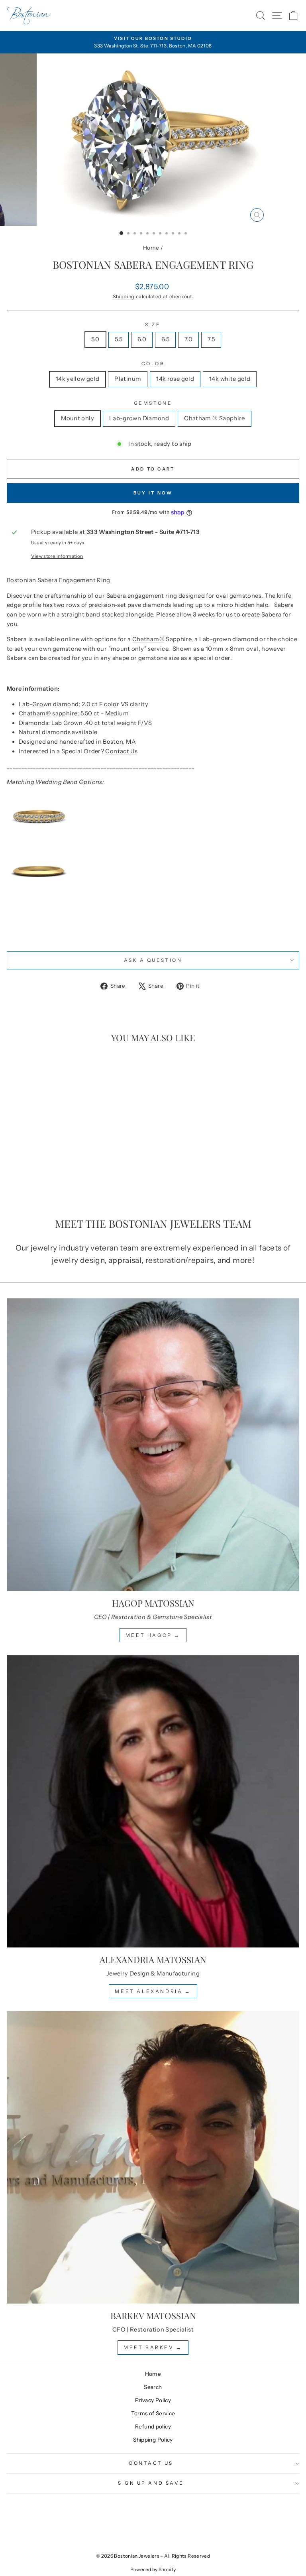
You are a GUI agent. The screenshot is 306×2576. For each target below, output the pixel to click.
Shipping (124, 296)
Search (153, 2387)
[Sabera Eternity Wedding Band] (153, 817)
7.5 (211, 339)
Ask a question (153, 960)
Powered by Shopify (153, 2569)
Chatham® (148, 639)
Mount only (77, 418)
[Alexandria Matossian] (153, 1801)
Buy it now (153, 493)
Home (151, 248)
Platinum (128, 379)
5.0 (95, 339)
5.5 (119, 339)
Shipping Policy (153, 2440)
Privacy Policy (153, 2400)
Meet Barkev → (153, 2347)
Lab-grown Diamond (139, 418)
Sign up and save (151, 2483)
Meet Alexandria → (153, 1991)
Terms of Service (153, 2413)
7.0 (188, 339)
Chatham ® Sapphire (215, 418)
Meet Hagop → (153, 1635)
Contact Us (121, 751)
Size (153, 325)
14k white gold (230, 379)
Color (153, 364)
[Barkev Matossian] (153, 2157)
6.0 (142, 339)
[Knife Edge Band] (153, 871)
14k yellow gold (78, 379)
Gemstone (153, 403)
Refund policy (153, 2426)
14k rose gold (175, 379)
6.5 (165, 339)
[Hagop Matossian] (153, 1445)
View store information (57, 556)
